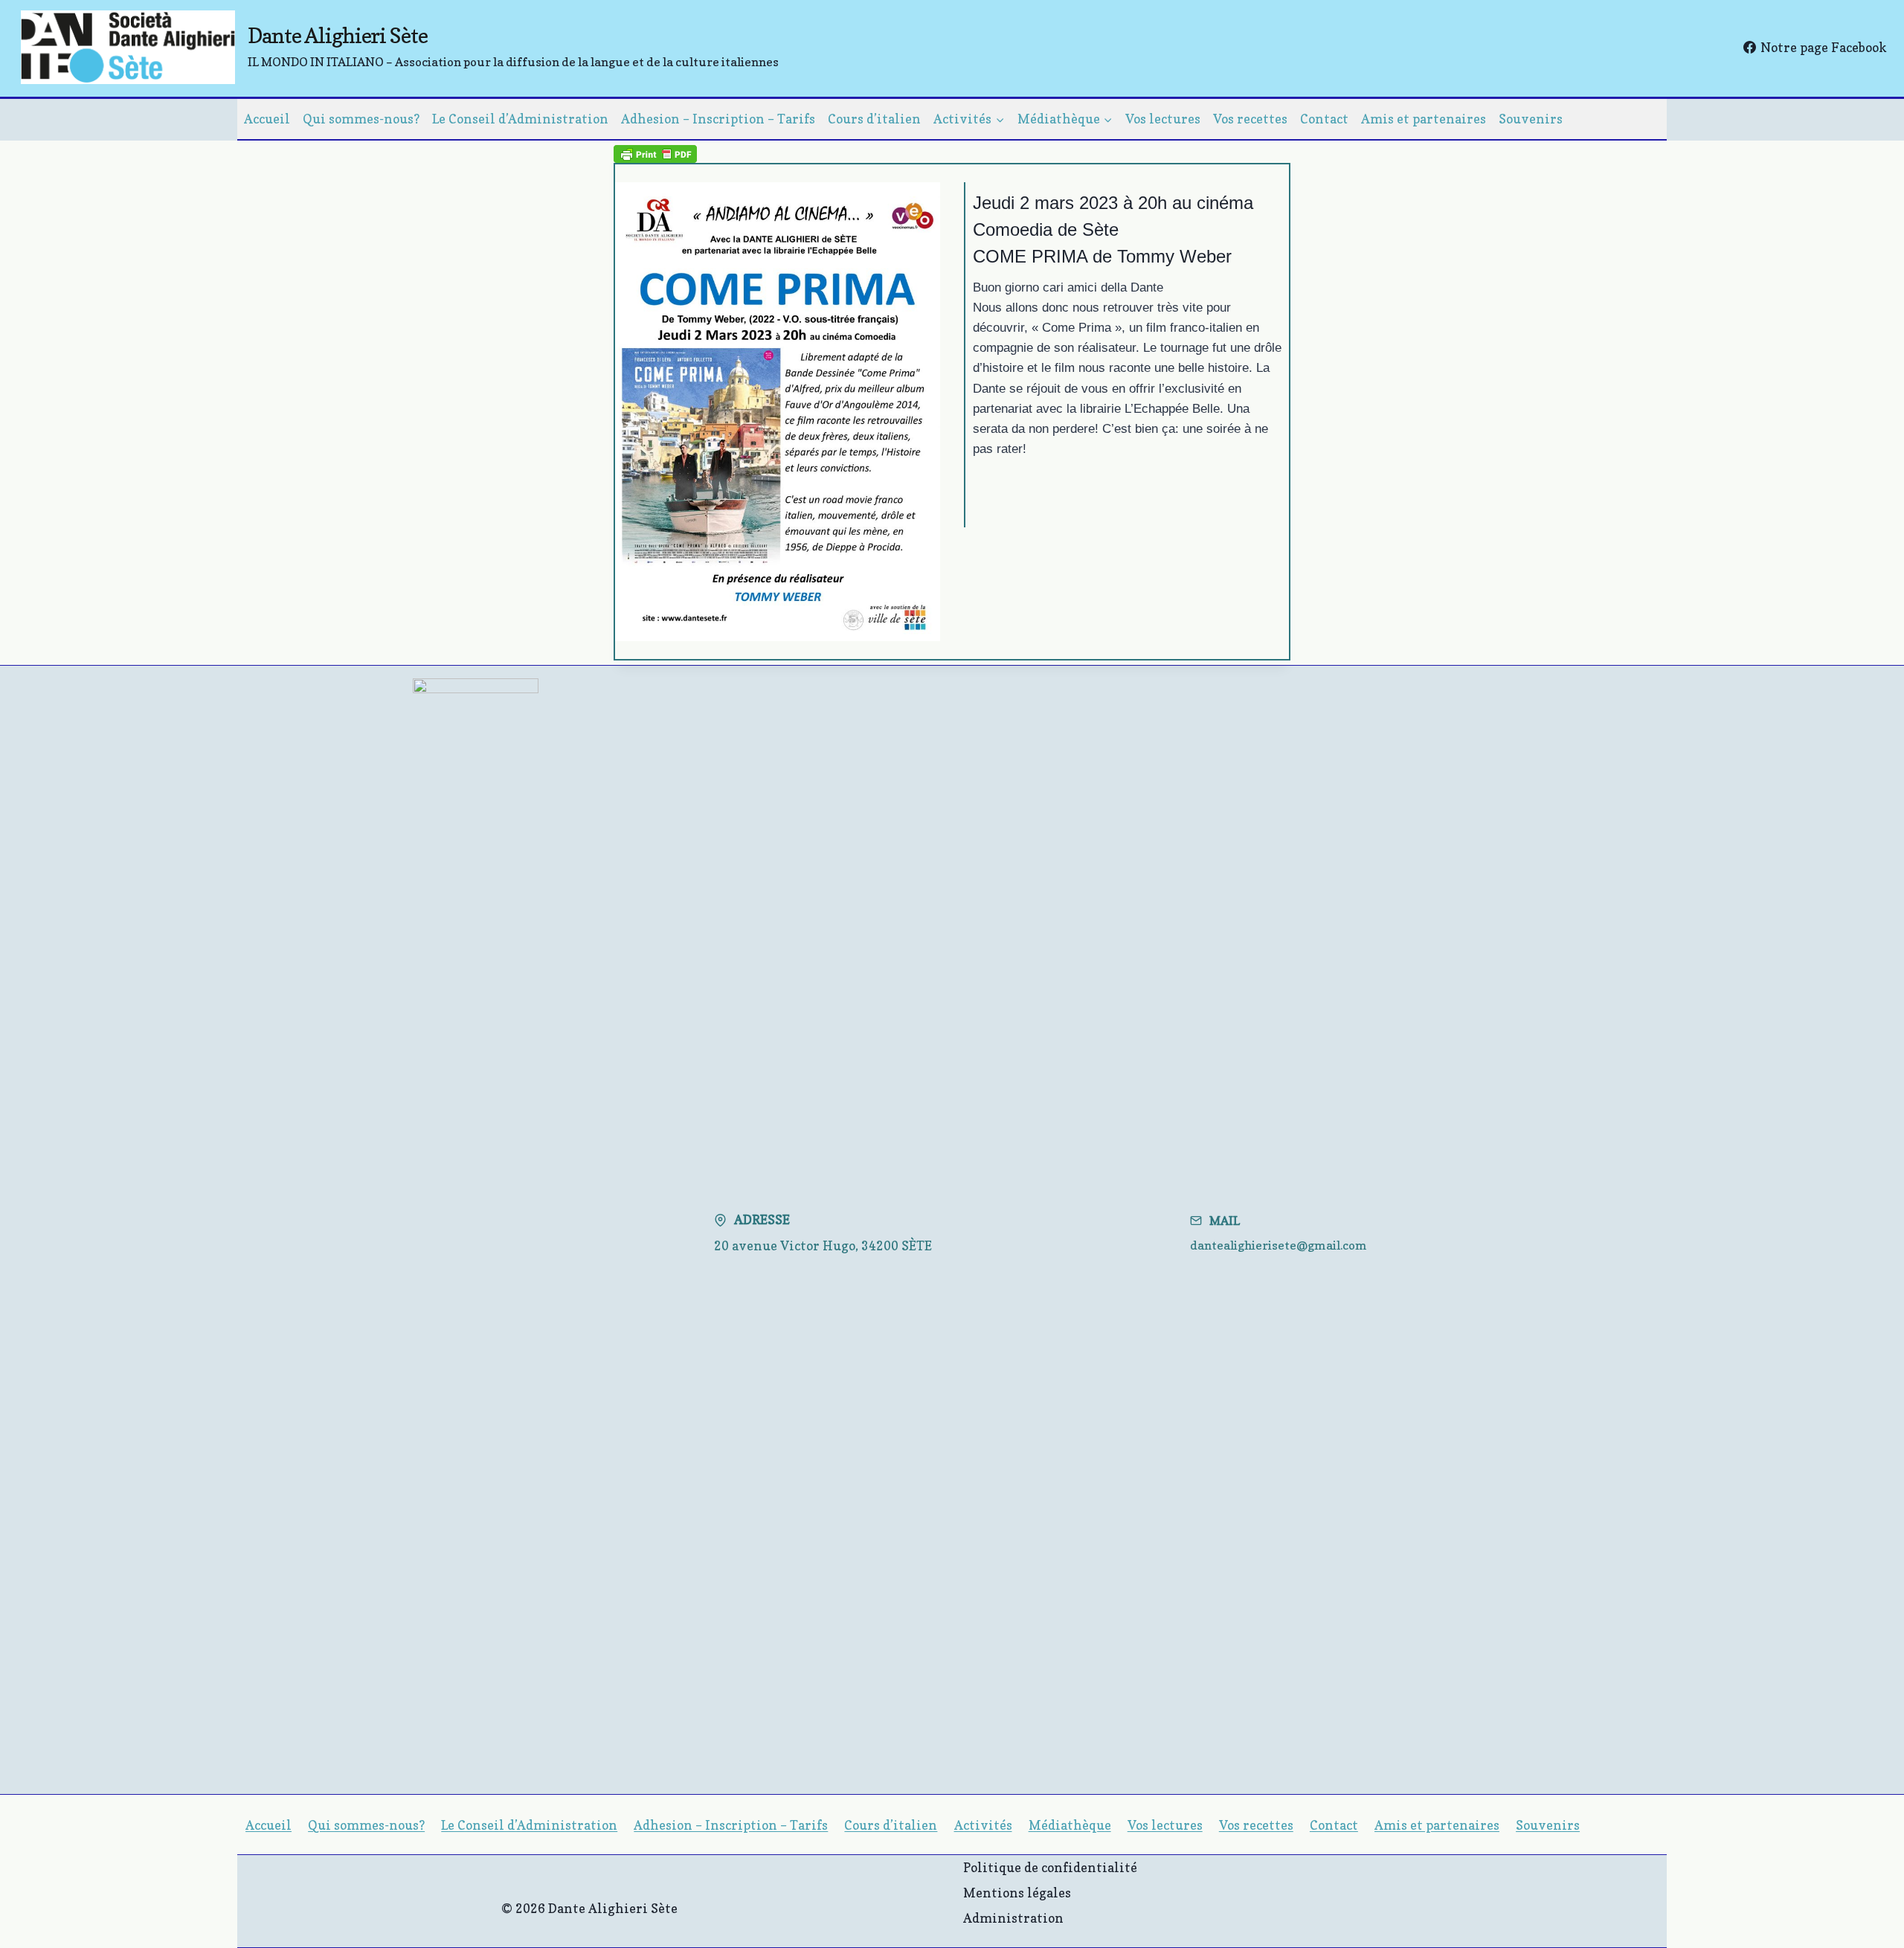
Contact (1324, 119)
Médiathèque (1070, 1825)
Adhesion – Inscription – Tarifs (718, 119)
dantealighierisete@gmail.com (1279, 1245)
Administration (1013, 1918)
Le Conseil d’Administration (520, 119)
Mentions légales (1017, 1893)
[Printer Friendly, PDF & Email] (655, 153)
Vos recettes (1250, 119)
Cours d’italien (874, 119)
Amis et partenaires (1424, 119)
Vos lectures (1163, 119)
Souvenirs (1531, 119)
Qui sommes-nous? (361, 119)
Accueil (267, 119)
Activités (983, 1825)
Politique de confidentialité (1050, 1867)
